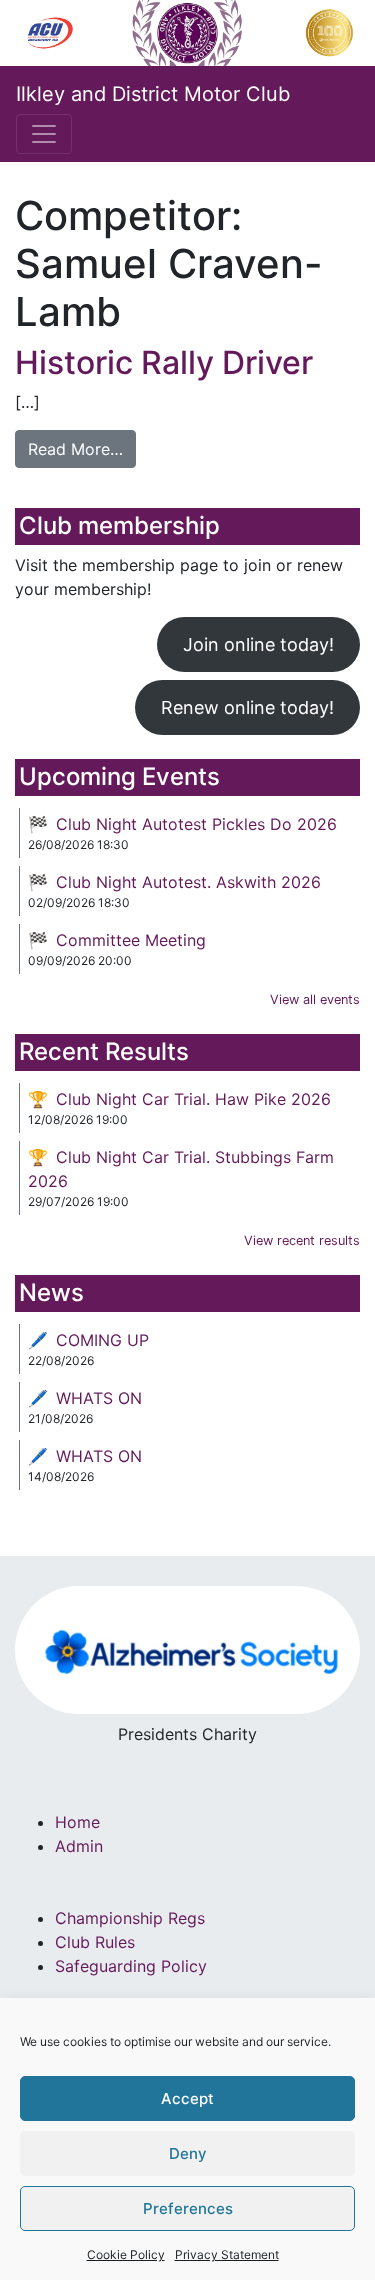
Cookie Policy (126, 2254)
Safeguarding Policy (131, 1966)
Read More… (75, 449)
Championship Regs (130, 1918)
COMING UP (102, 1340)
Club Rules (95, 1942)
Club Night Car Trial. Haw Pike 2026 (193, 1099)
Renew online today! (247, 707)
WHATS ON (99, 1398)
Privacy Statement (227, 2254)
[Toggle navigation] (44, 134)
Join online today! (258, 644)
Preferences (188, 2208)
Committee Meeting (131, 940)
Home (77, 1822)
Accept (187, 2098)
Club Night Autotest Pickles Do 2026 (196, 824)
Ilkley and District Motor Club (153, 94)
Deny (188, 2153)
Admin (79, 1846)
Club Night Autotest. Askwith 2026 (188, 882)
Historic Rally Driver (164, 362)
